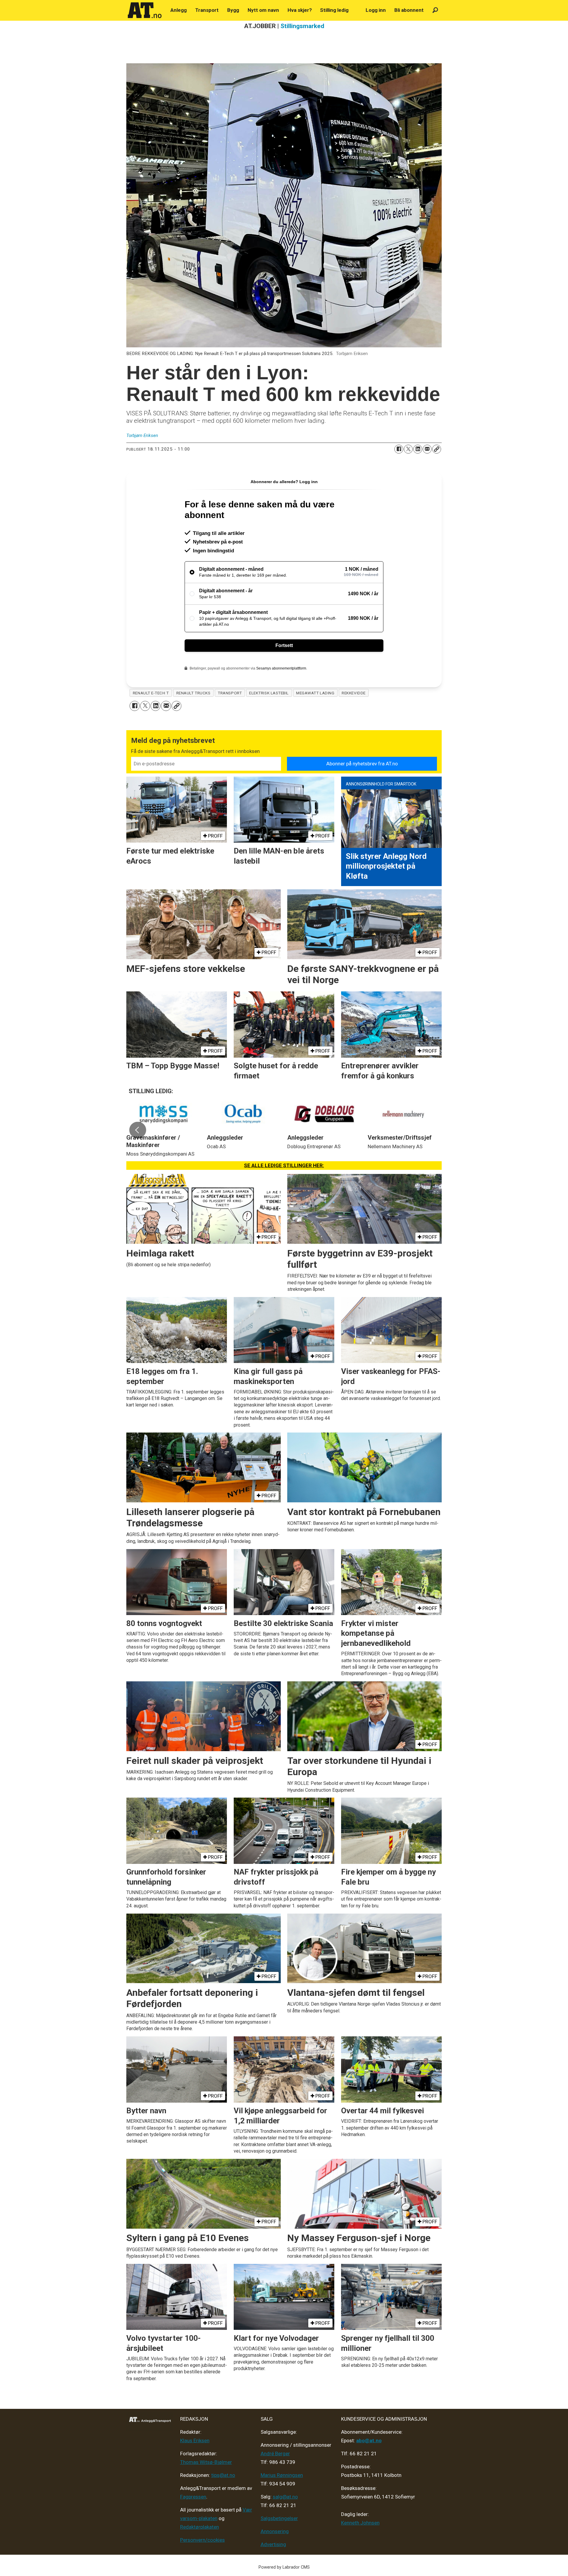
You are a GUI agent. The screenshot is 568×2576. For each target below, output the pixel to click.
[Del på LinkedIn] (418, 449)
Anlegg (179, 10)
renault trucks (193, 693)
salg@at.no (285, 2497)
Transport (207, 10)
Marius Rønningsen (282, 2475)
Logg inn (376, 10)
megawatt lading (315, 693)
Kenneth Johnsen (360, 2523)
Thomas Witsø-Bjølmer (206, 2462)
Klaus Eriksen (195, 2440)
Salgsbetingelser (279, 2518)
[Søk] (435, 10)
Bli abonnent (409, 10)
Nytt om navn (263, 10)
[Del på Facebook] (399, 449)
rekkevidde (354, 693)
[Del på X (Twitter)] (408, 449)
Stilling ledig (334, 10)
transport (230, 693)
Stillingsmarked (302, 26)
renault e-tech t (151, 693)
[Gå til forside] (145, 10)
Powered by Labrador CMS (284, 2567)
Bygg (233, 10)
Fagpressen (193, 2497)
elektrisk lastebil (269, 693)
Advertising (273, 2544)
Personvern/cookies (202, 2540)
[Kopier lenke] (437, 449)
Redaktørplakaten (200, 2527)
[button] (138, 1130)
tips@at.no (223, 2475)
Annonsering (275, 2531)
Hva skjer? (300, 10)
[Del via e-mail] (427, 449)
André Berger (275, 2454)
